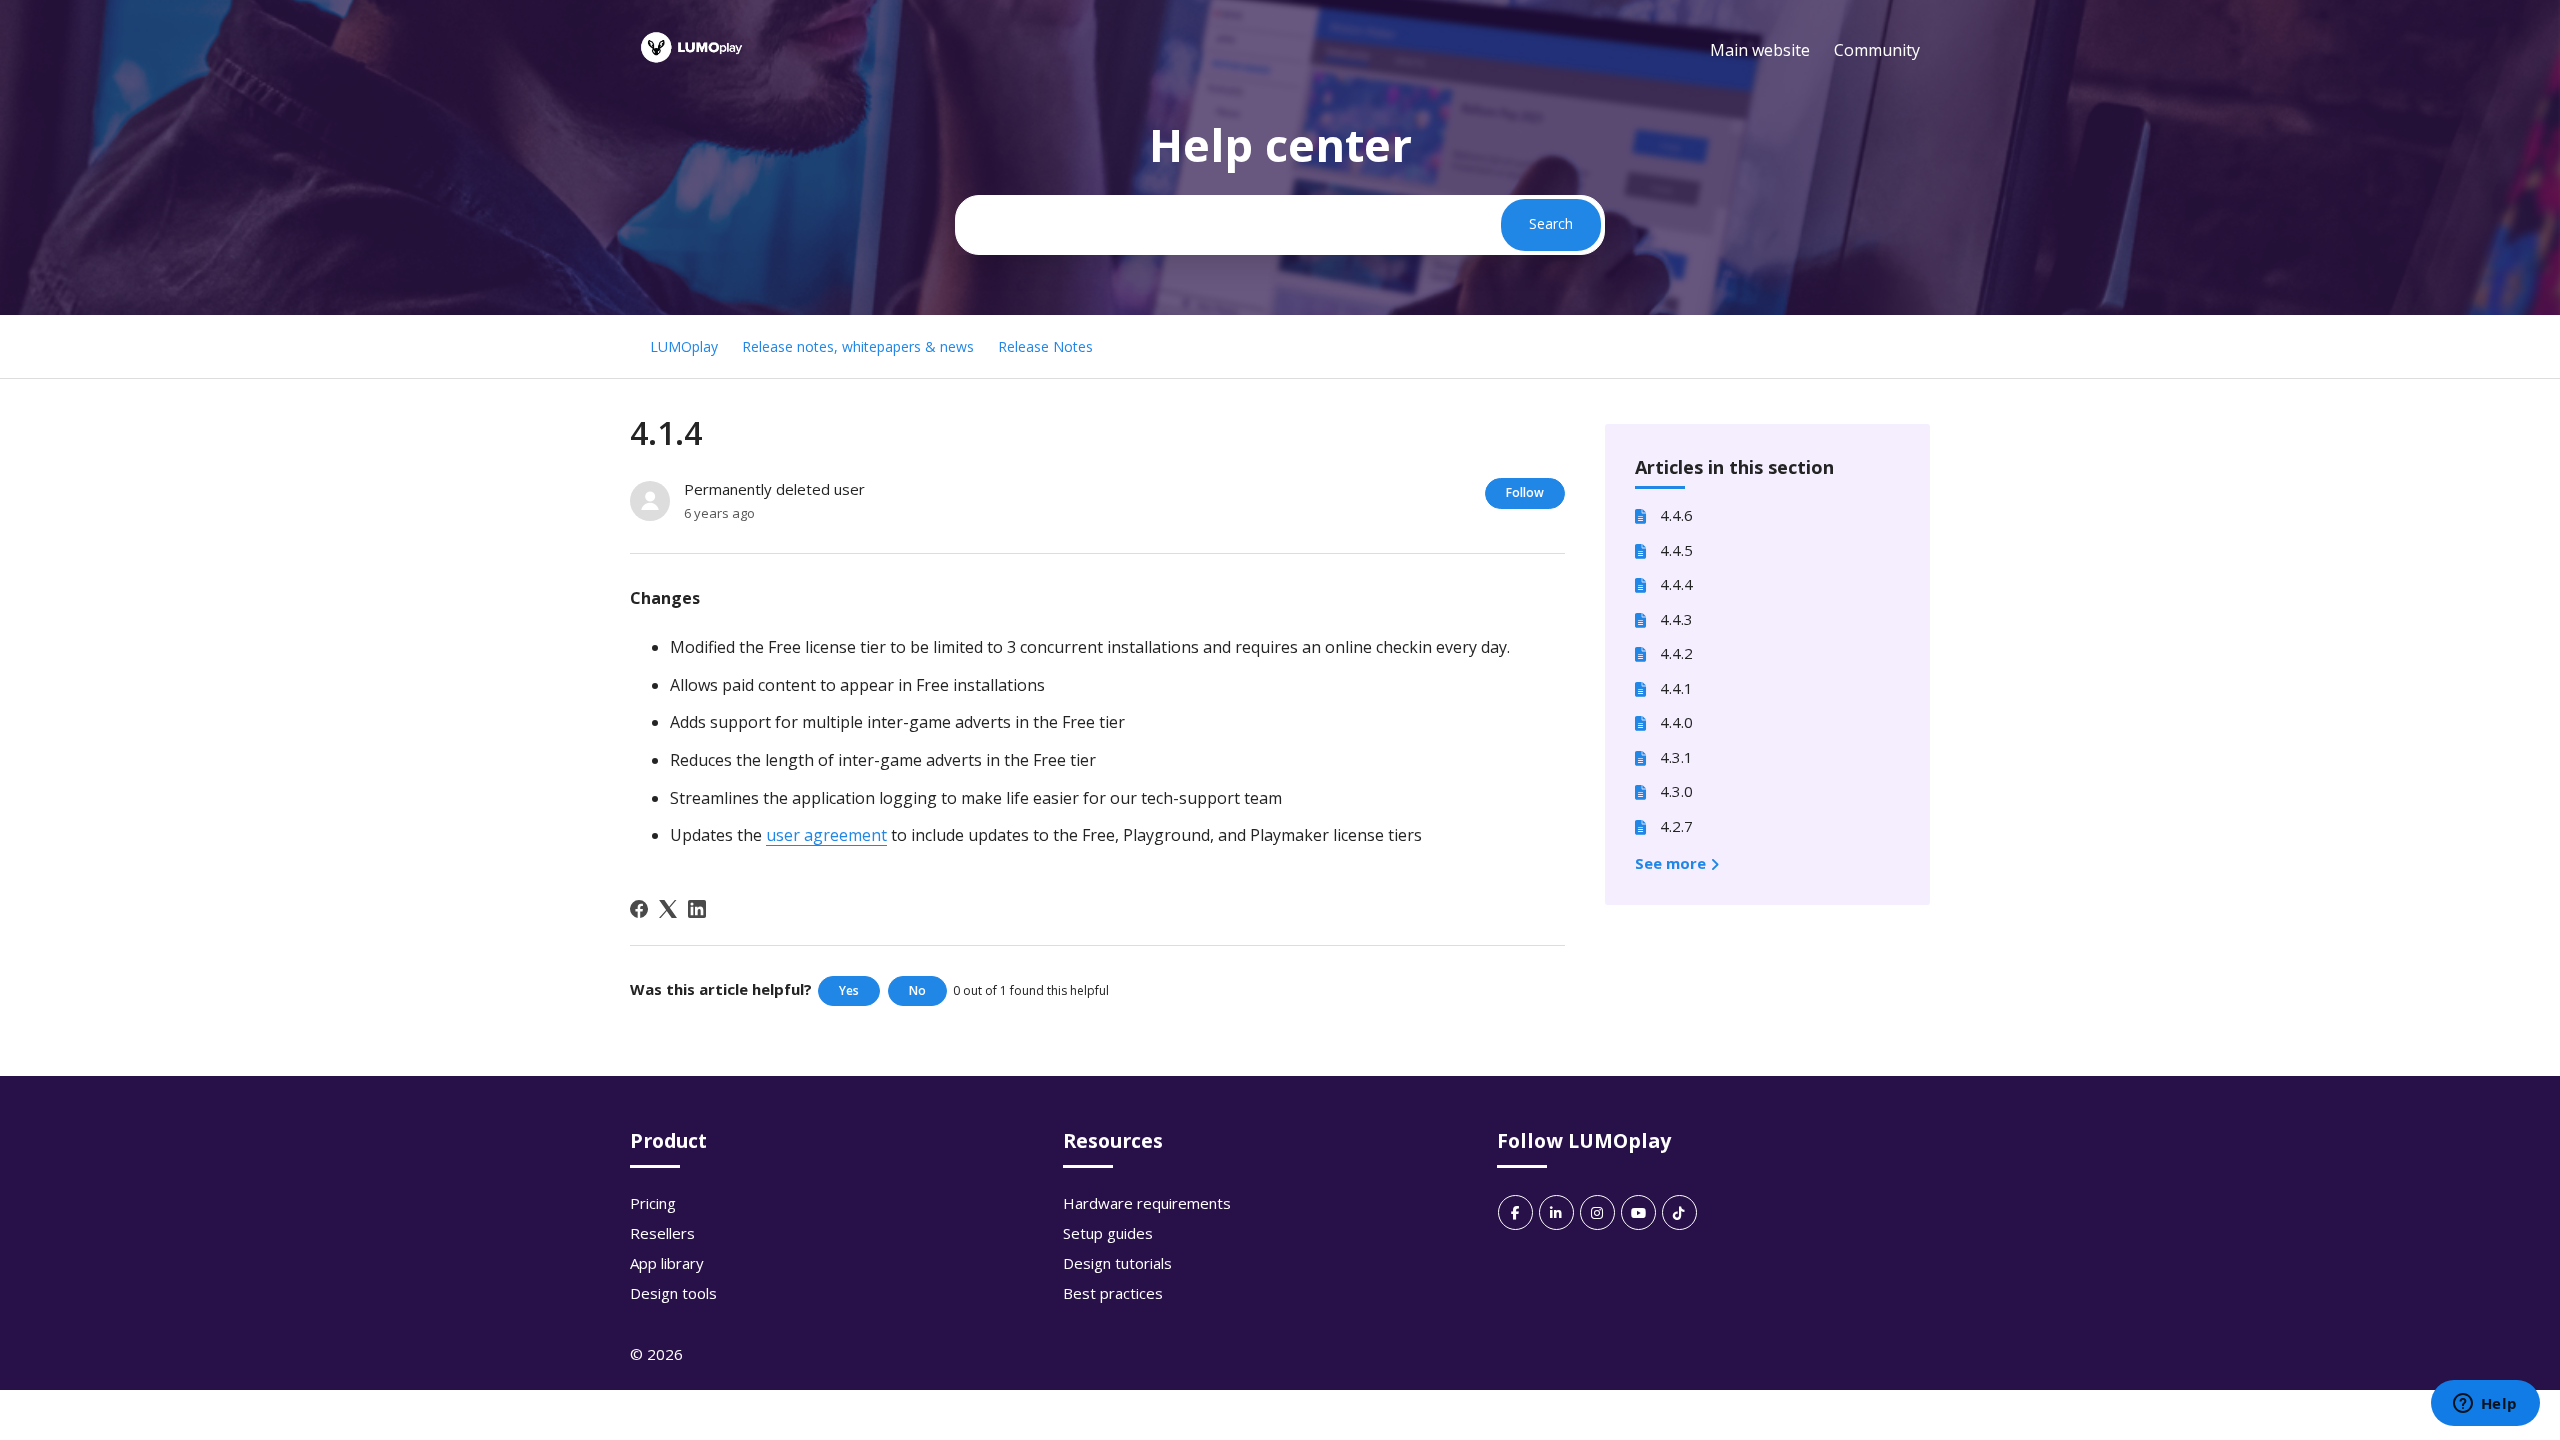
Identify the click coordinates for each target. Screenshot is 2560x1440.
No (917, 990)
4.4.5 (1676, 550)
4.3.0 (1676, 791)
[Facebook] (639, 909)
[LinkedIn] (697, 909)
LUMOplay (684, 346)
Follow (1525, 492)
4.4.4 (1676, 584)
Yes (849, 990)
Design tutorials (1117, 1263)
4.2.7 (1676, 826)
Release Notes (1045, 346)
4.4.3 (1676, 619)
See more (1672, 863)
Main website (1760, 50)
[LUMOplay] (691, 69)
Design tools (673, 1293)
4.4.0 (1676, 722)
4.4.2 (1676, 653)
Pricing (653, 1203)
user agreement (826, 835)
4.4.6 (1676, 515)
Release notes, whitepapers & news (858, 346)
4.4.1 (1676, 688)
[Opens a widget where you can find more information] (2485, 1405)
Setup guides (1108, 1233)
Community (1877, 50)
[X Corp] (668, 909)
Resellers (662, 1233)
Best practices (1113, 1293)
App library (667, 1263)
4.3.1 (1676, 757)
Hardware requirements (1147, 1203)
